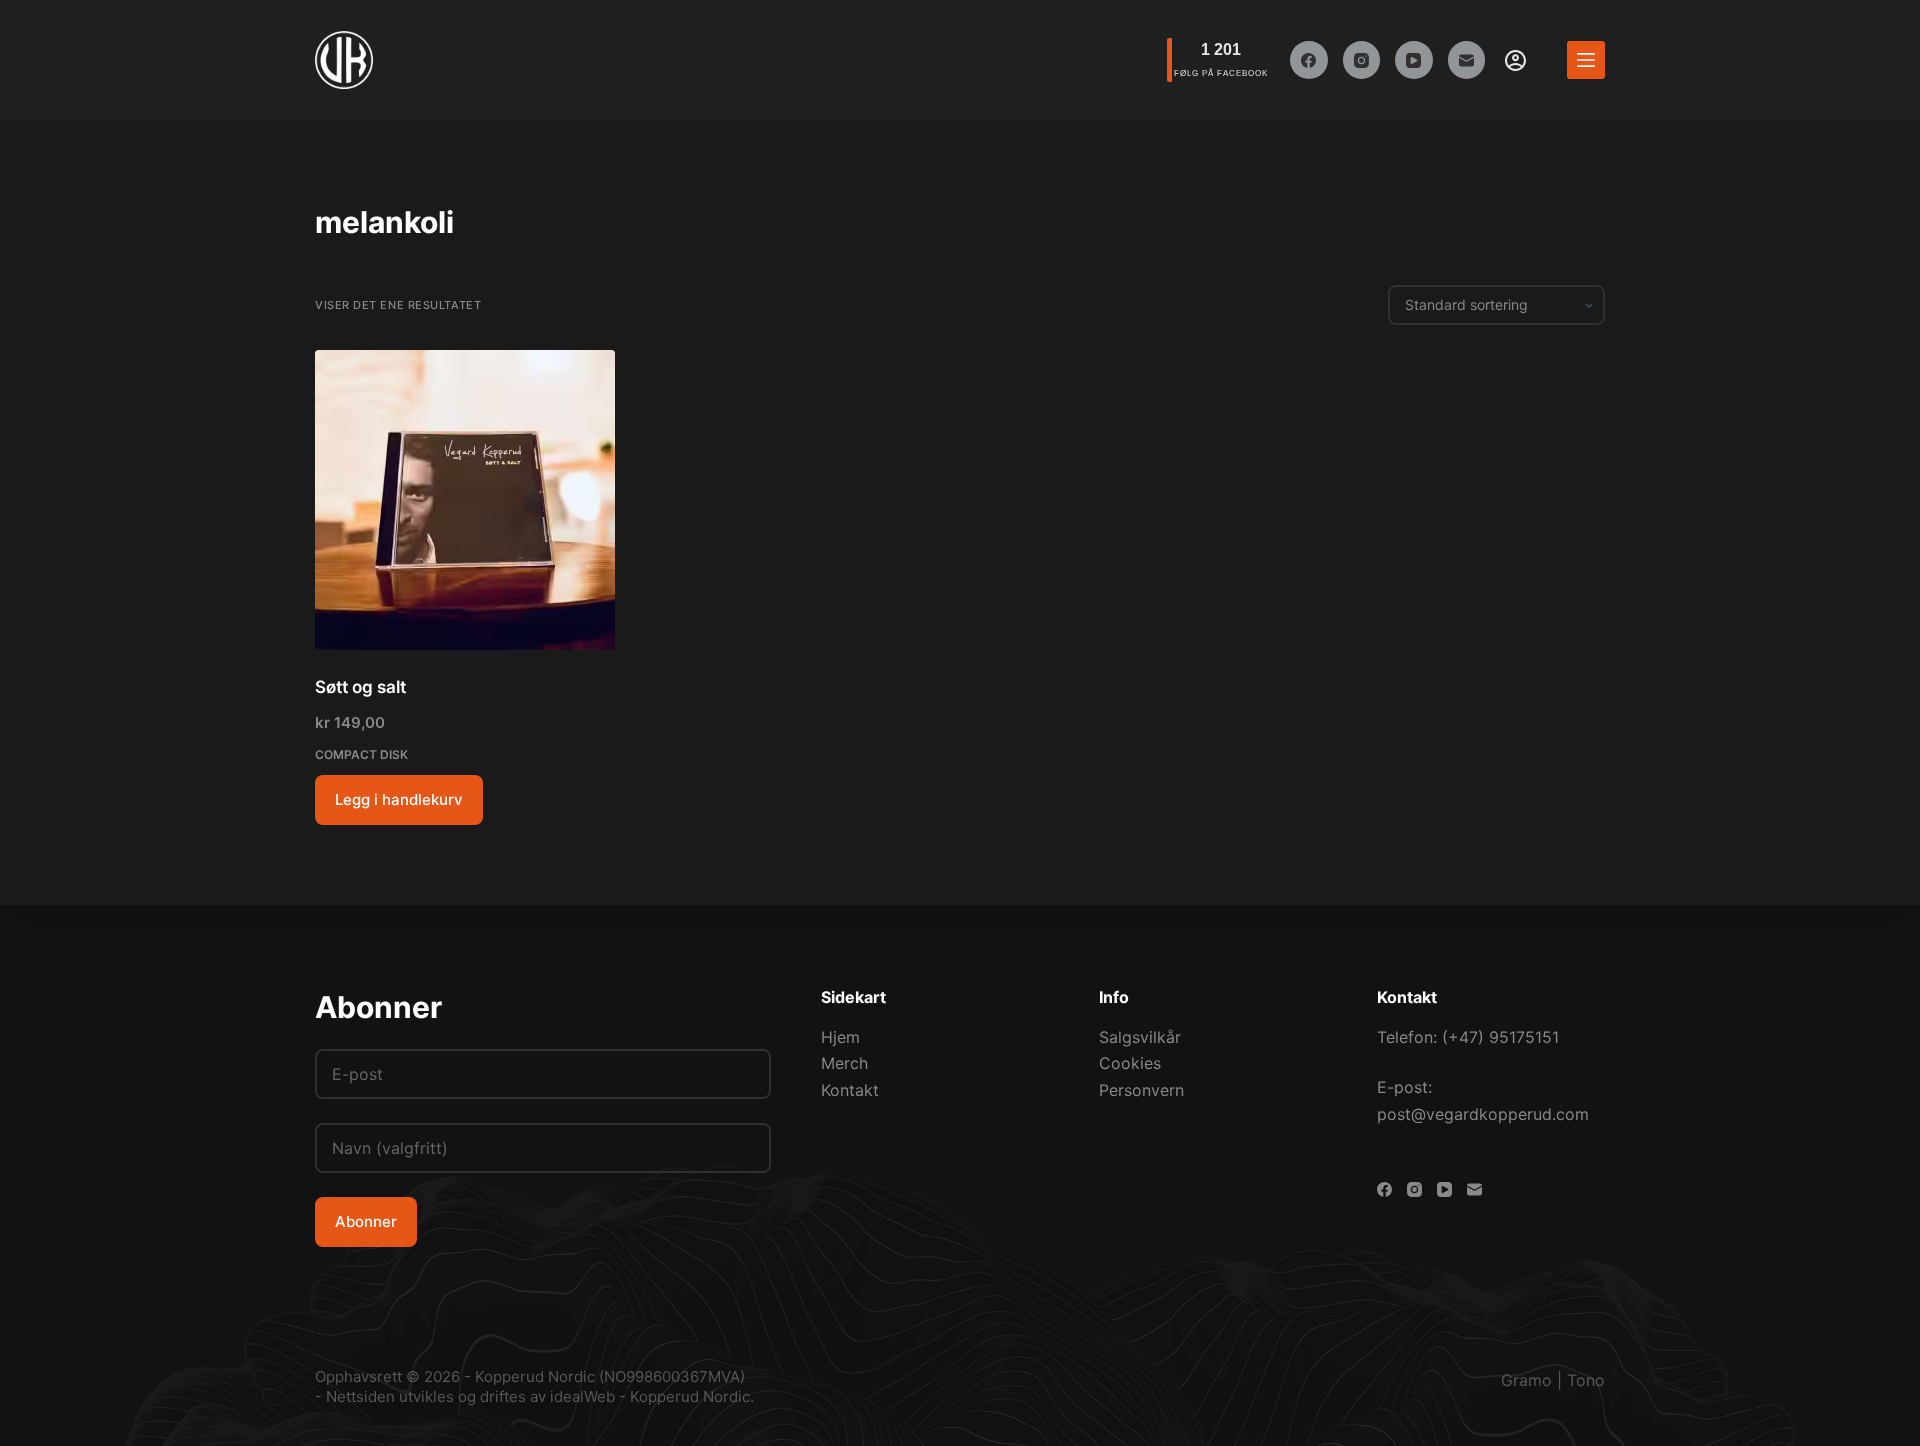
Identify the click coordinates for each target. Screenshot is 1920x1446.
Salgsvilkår (1140, 1037)
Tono (1586, 1380)
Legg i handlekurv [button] (399, 799)
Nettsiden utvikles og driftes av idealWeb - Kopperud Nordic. (540, 1396)
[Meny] (1586, 60)
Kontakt (850, 1090)
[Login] (1515, 60)
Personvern (1141, 1090)
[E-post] (1467, 60)
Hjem (840, 1037)
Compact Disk (361, 754)
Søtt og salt (360, 687)
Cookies (1130, 1063)
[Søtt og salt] (465, 500)
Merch (844, 1063)
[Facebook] (1309, 60)
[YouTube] (1414, 60)
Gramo (1526, 1380)
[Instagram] (1362, 60)
